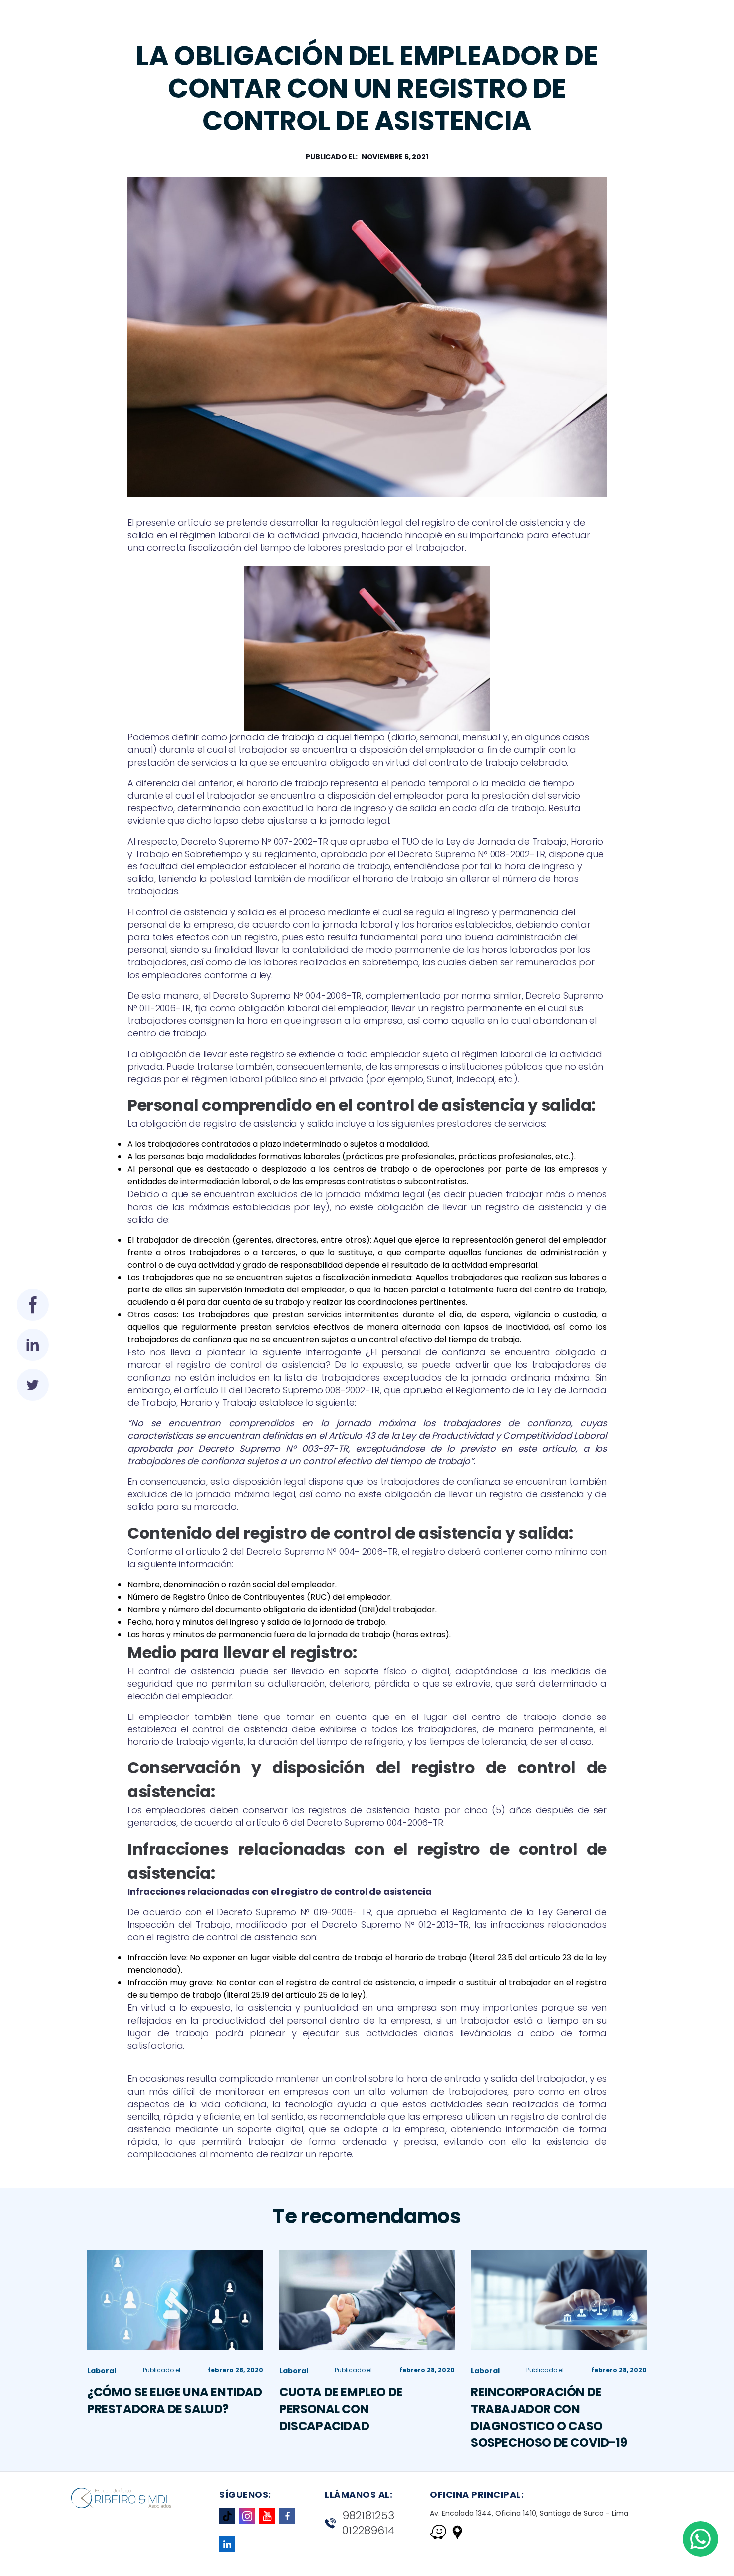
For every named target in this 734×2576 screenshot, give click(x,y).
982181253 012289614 (368, 2523)
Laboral (102, 2371)
